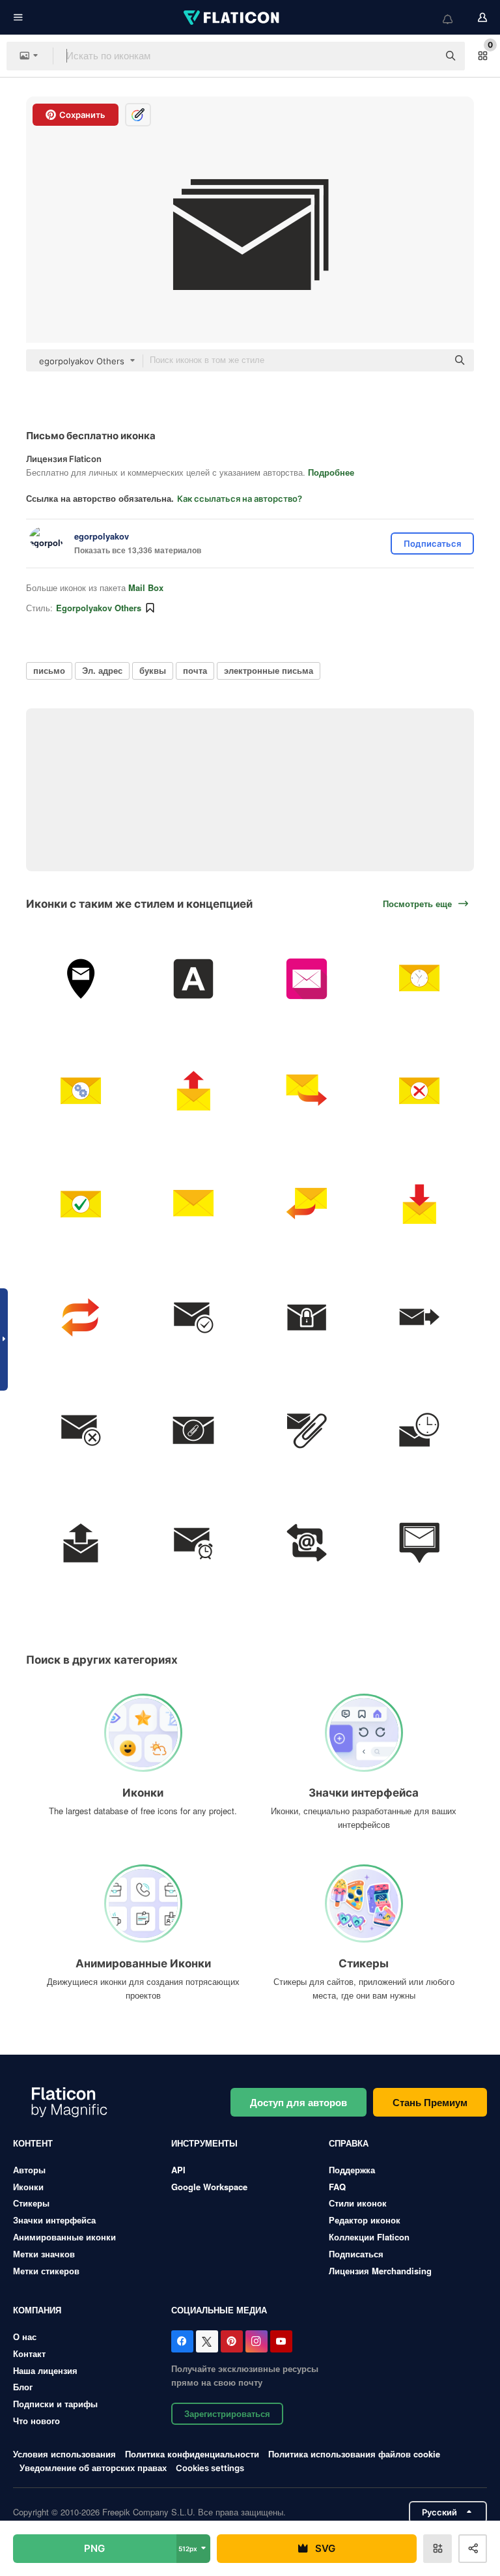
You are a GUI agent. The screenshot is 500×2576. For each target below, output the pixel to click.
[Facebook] (182, 2341)
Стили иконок (358, 2203)
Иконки (28, 2187)
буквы (153, 670)
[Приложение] (307, 979)
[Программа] (81, 1543)
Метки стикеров (46, 2271)
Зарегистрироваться (227, 2413)
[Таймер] (193, 1543)
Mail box (146, 587)
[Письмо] (81, 979)
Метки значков (44, 2254)
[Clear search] (422, 56)
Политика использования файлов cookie (354, 2454)
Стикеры (31, 2203)
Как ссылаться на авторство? (240, 499)
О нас (25, 2337)
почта (195, 670)
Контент (33, 2143)
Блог (23, 2387)
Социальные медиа (219, 2310)
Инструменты (204, 2143)
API (178, 2170)
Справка (349, 2143)
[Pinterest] (232, 2341)
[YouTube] (281, 2341)
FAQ (337, 2187)
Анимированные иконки (64, 2237)
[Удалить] (419, 1092)
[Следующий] (307, 1092)
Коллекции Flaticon (369, 2237)
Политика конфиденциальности (192, 2454)
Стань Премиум (430, 2102)
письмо (49, 670)
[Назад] (307, 1204)
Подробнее (331, 472)
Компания (37, 2310)
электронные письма (269, 670)
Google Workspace (209, 2187)
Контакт (29, 2353)
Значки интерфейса (54, 2220)
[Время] (419, 979)
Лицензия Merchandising (380, 2271)
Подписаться (356, 2254)
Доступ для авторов (299, 2102)
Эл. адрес (102, 670)
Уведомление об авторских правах (93, 2467)
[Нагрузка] (307, 1543)
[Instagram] (257, 2341)
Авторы (29, 2170)
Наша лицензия (45, 2370)
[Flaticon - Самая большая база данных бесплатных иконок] (232, 18)
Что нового (36, 2421)
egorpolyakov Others (99, 608)
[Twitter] (207, 2341)
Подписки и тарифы (55, 2404)
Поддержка (352, 2170)
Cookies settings (210, 2468)
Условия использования (64, 2454)
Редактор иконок (365, 2220)
